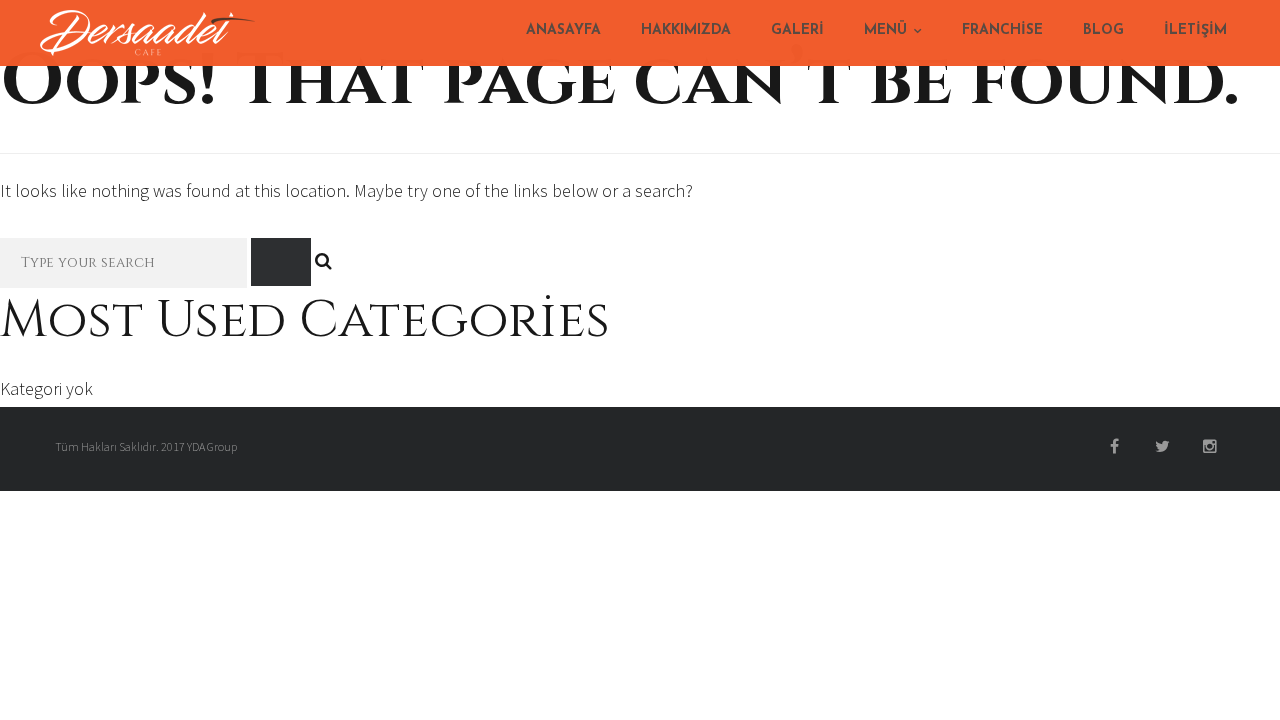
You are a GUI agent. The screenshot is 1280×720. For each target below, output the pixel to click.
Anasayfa (563, 30)
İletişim (1195, 30)
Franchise (1002, 30)
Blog (1103, 30)
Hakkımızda (686, 30)
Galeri (797, 30)
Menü (885, 30)
